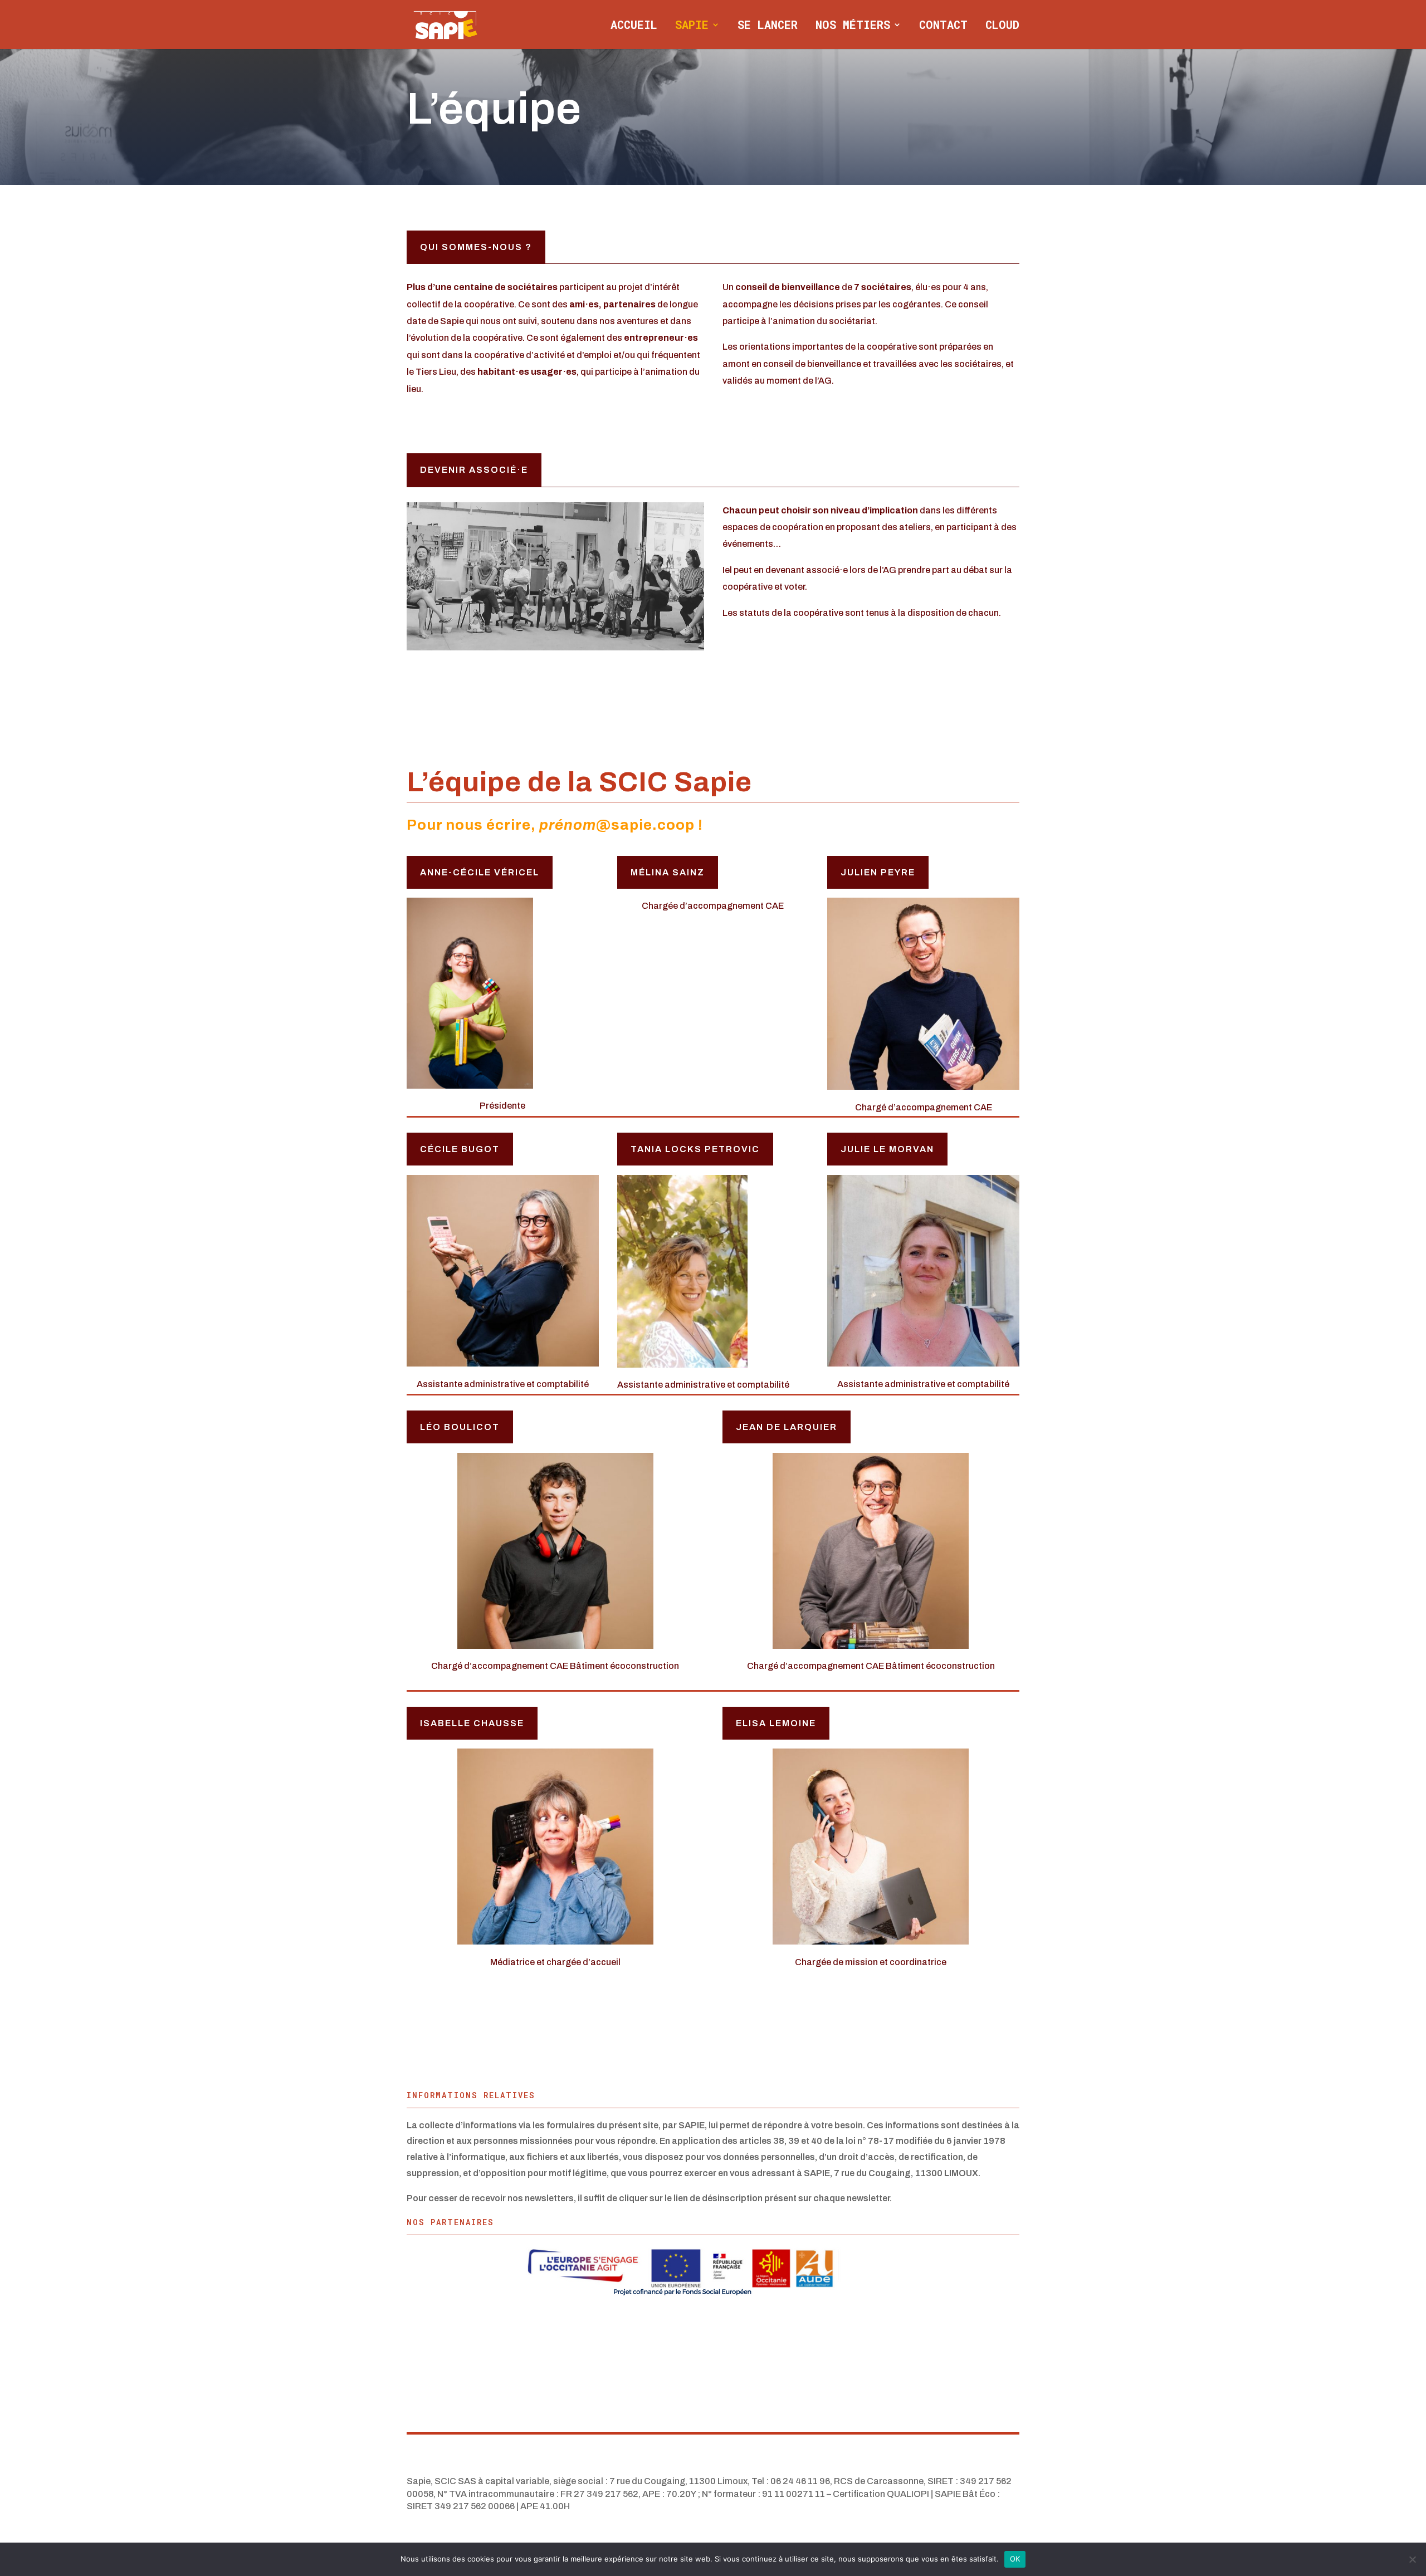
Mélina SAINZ (668, 872)
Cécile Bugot (460, 1149)
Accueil (634, 26)
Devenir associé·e (474, 470)
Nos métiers (853, 26)
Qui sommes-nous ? (476, 247)
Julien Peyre (878, 872)
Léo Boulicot (460, 1427)
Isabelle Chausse (472, 1723)
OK (1015, 2559)
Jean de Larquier (787, 1427)
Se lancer (768, 26)
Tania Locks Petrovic (695, 1149)
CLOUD (1002, 26)
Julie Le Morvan (887, 1149)
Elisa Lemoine (776, 1723)
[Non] (1412, 2559)
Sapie (692, 26)
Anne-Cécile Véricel (480, 872)
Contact (943, 26)
